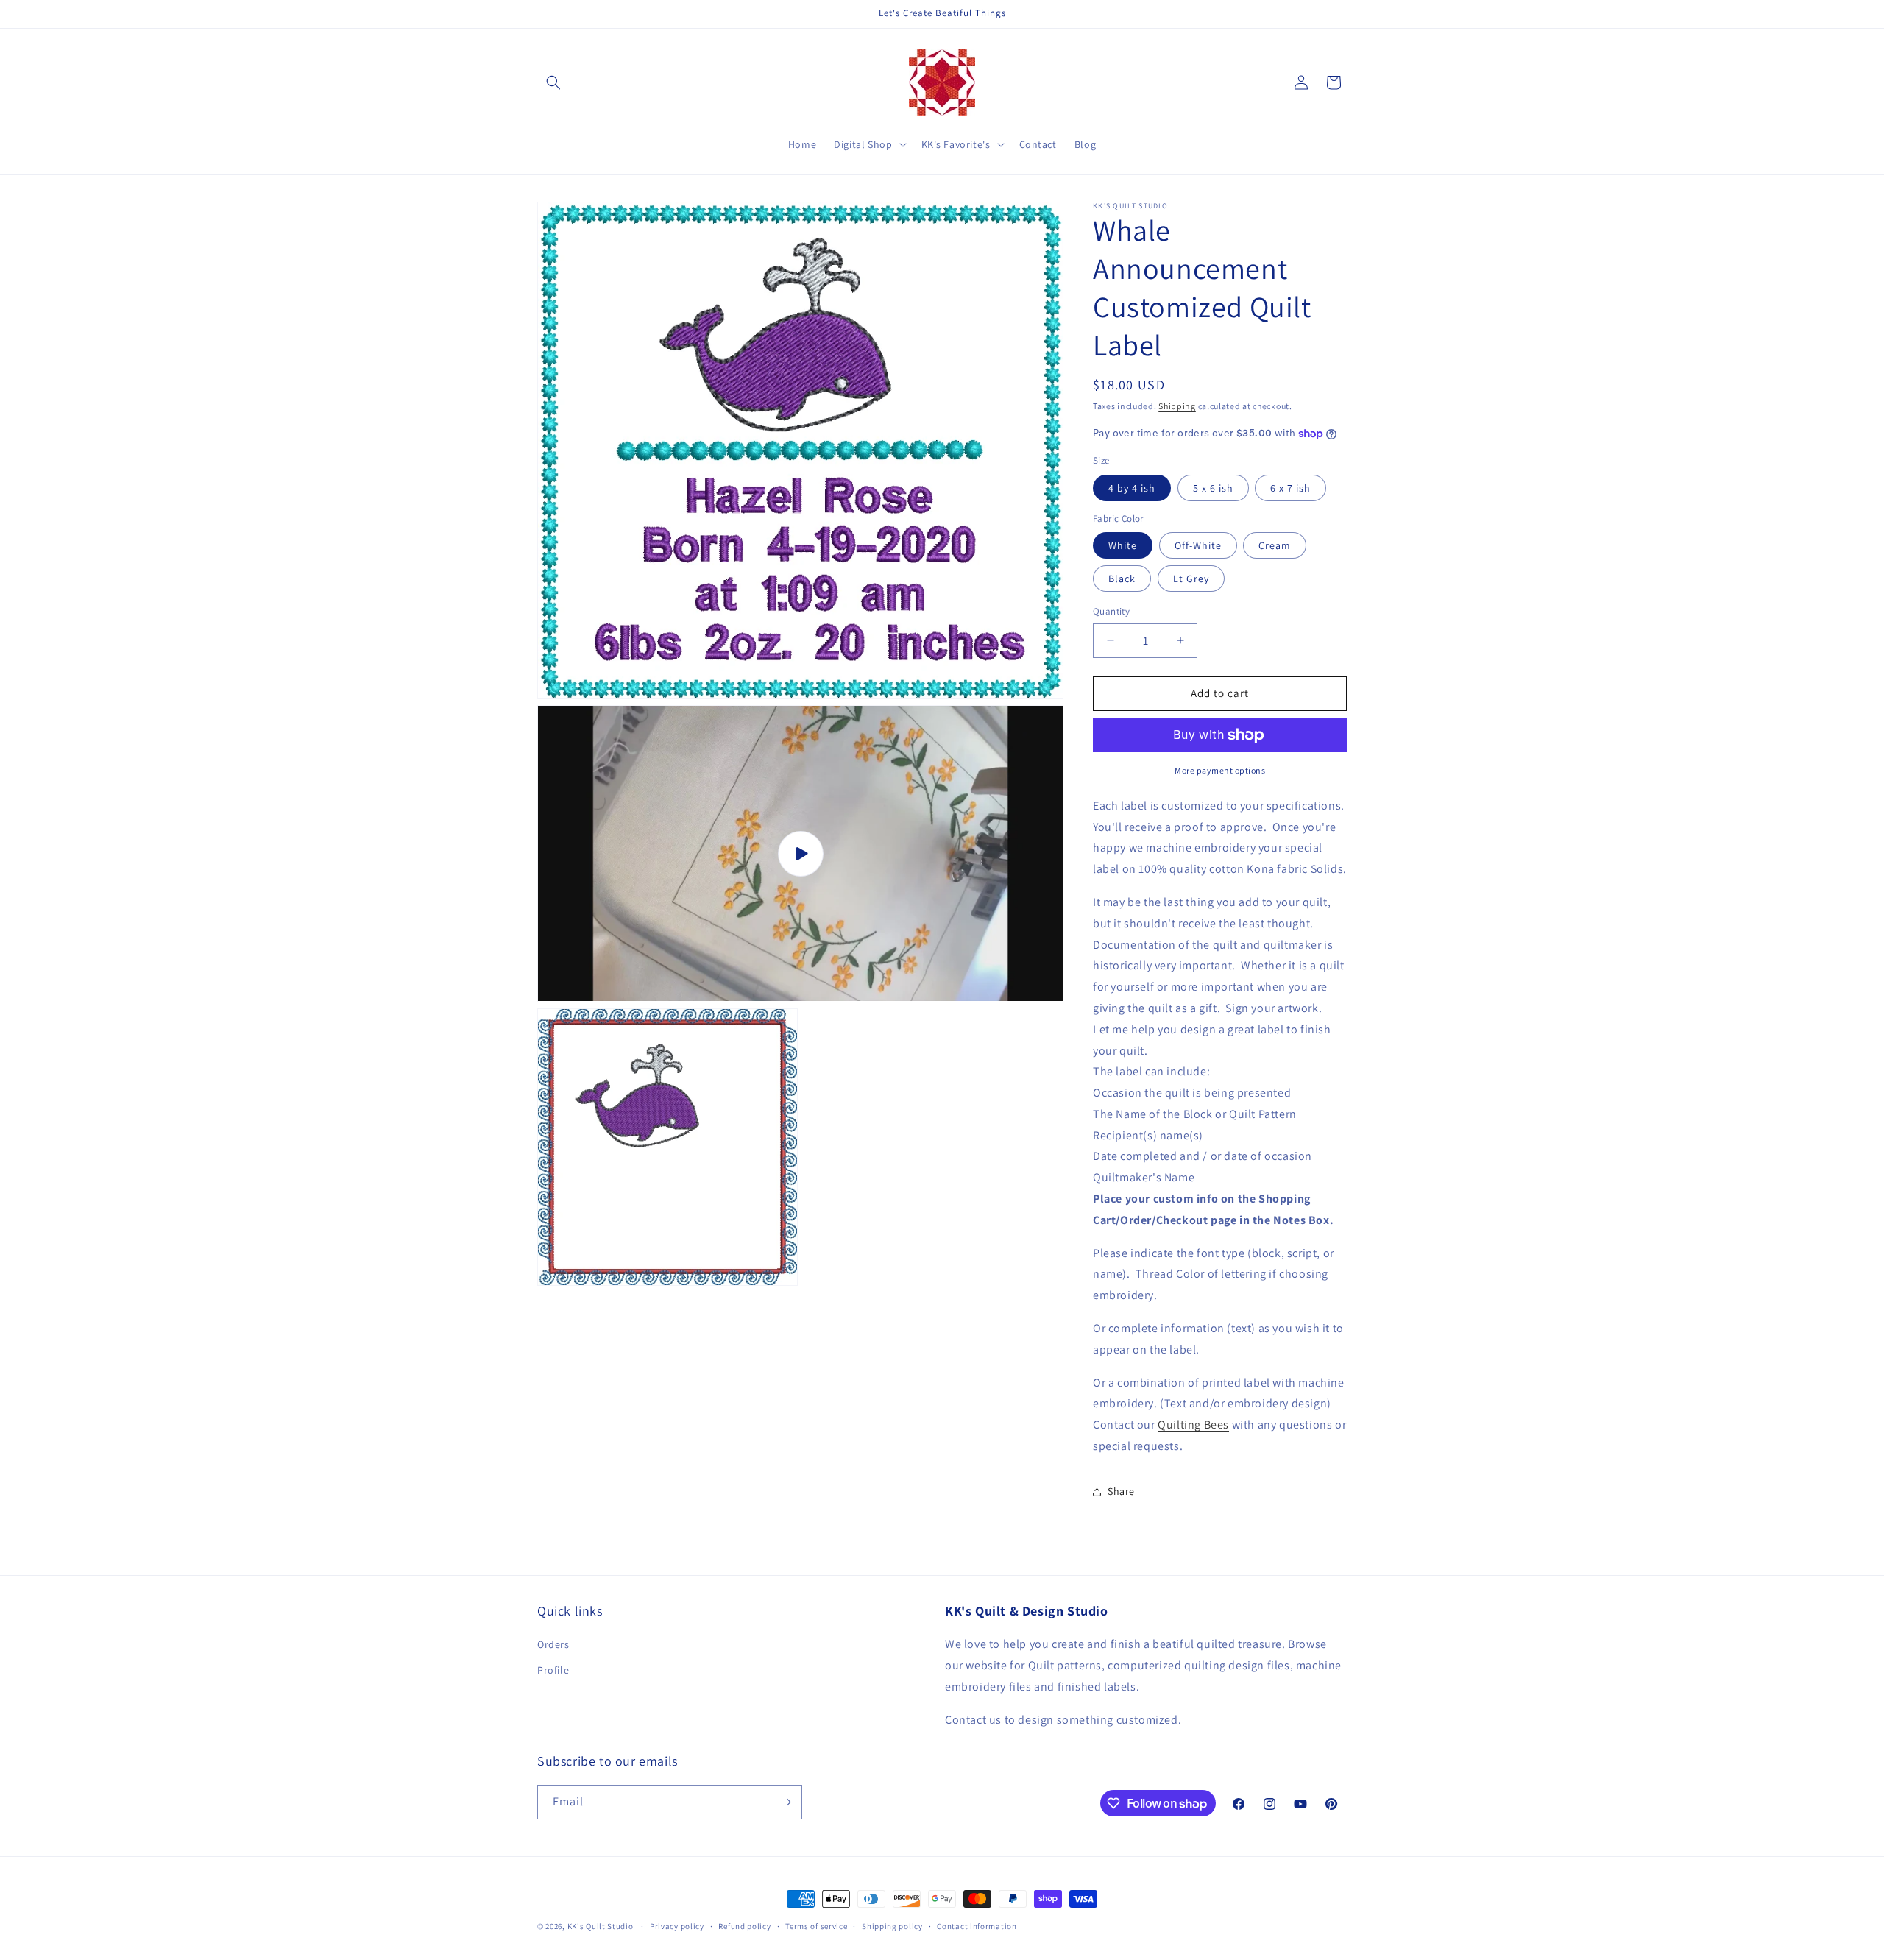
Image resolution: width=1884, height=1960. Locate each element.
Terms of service (816, 1926)
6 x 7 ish (1290, 488)
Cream (1275, 545)
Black (1122, 579)
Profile (553, 1670)
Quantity (1111, 611)
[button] (553, 82)
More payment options (1220, 770)
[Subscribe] (785, 1802)
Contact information (977, 1926)
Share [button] (1121, 1491)
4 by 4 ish (1132, 488)
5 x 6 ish (1213, 488)
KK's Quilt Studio (601, 1926)
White (1123, 545)
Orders (553, 1644)
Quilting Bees (1193, 1425)
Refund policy (744, 1926)
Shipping (1177, 406)
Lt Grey (1191, 579)
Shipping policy (892, 1926)
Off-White (1198, 545)
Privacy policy (677, 1926)
